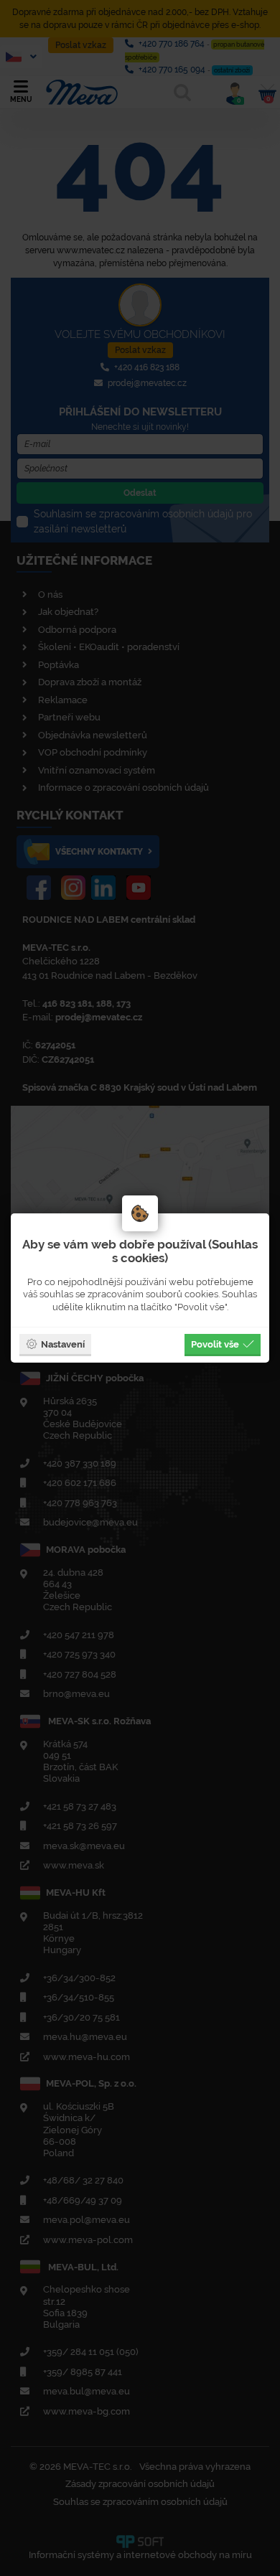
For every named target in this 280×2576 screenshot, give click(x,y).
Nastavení (63, 1344)
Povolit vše (215, 1344)
